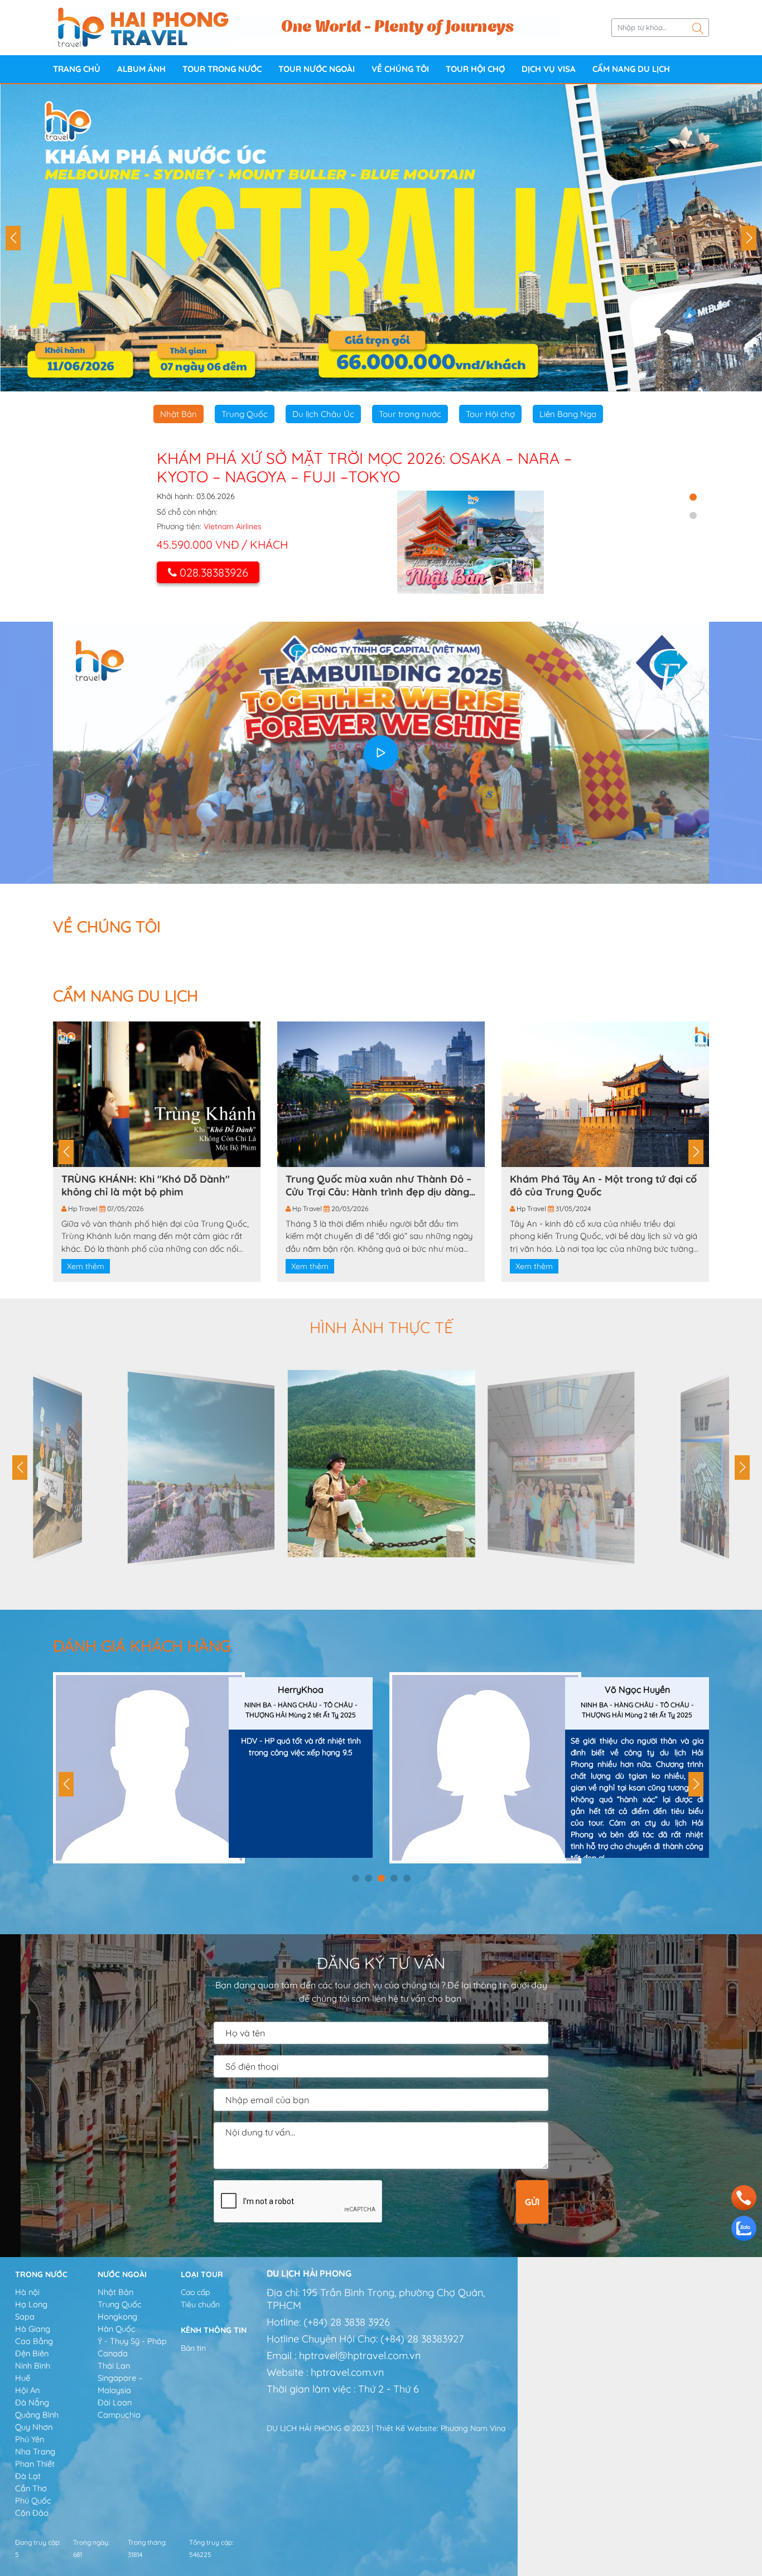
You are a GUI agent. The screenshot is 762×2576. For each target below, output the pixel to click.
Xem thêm (86, 1266)
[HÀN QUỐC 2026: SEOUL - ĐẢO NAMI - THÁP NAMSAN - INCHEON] (381, 238)
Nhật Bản (179, 414)
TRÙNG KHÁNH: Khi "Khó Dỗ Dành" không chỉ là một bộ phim (146, 1185)
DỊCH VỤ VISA (549, 69)
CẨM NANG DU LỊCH (631, 69)
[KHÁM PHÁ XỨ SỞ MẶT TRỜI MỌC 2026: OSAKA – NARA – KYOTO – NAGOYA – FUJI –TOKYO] (471, 542)
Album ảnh (141, 69)
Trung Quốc (245, 414)
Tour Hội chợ (475, 69)
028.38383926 (214, 572)
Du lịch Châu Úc (323, 414)
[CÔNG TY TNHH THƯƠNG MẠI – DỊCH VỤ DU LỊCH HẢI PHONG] (143, 27)
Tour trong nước (222, 69)
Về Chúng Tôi (400, 69)
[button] (13, 238)
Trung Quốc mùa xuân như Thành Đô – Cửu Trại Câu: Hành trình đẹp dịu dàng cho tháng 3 (378, 1185)
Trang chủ (77, 69)
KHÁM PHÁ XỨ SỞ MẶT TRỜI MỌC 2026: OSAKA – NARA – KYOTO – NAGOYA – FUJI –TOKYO (364, 468)
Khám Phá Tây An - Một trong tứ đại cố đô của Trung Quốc (603, 1185)
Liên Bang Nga (568, 414)
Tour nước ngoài (317, 69)
